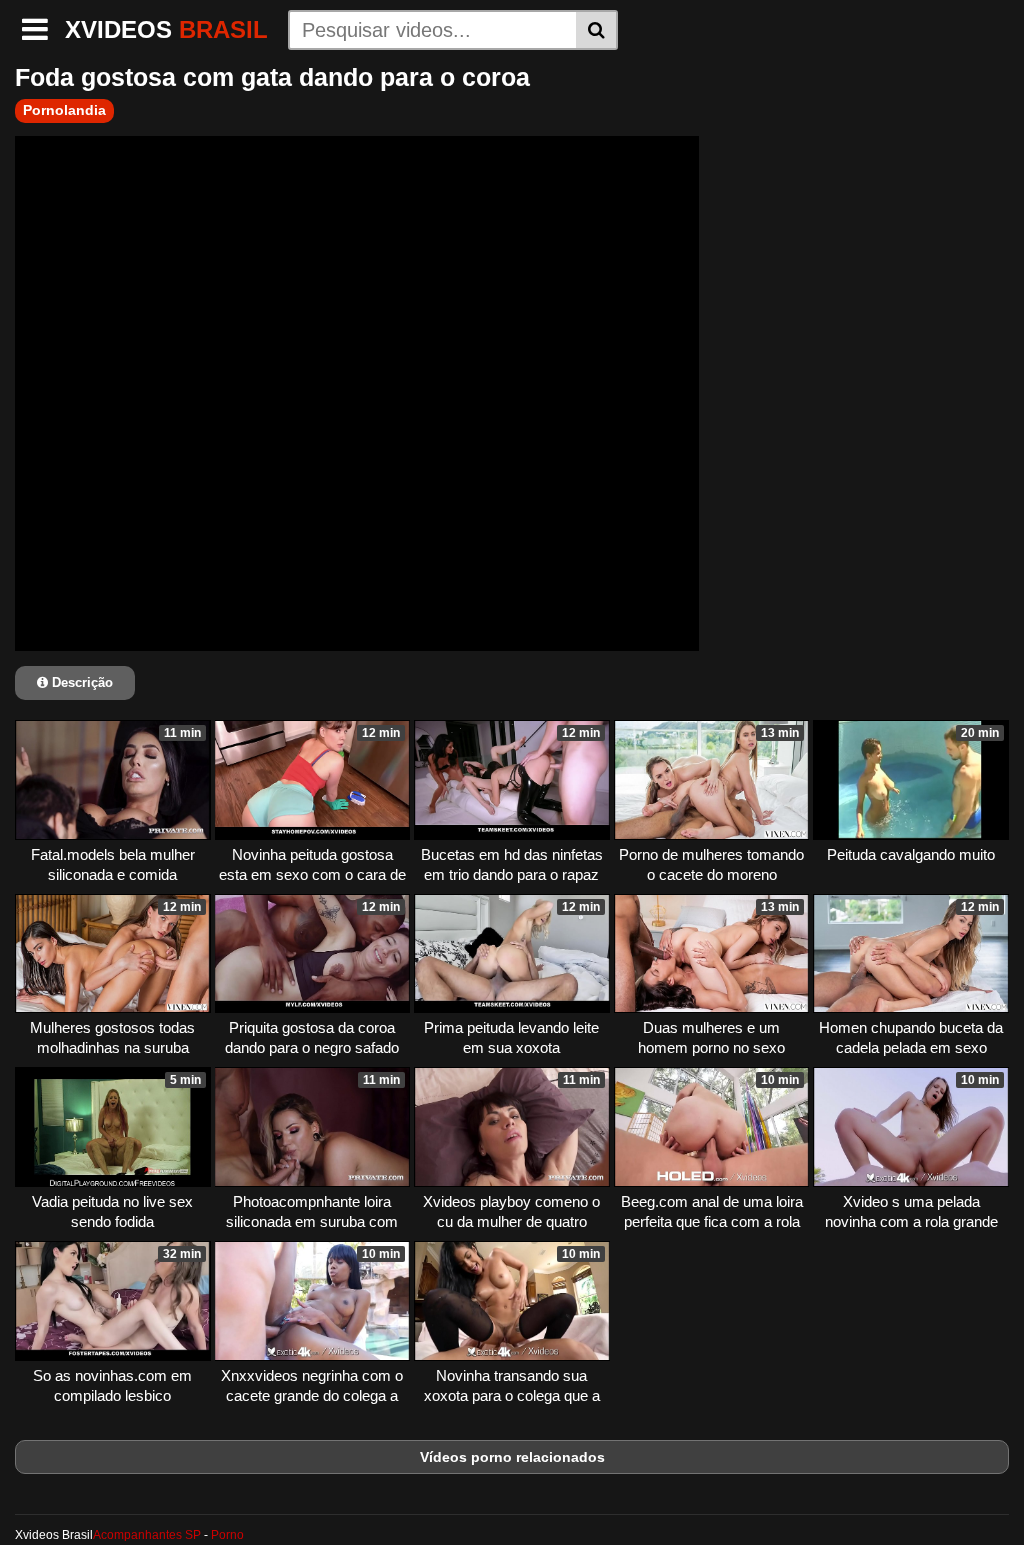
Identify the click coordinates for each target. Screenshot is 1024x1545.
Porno (227, 1535)
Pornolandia (64, 110)
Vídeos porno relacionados (512, 1457)
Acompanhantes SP (147, 1535)
